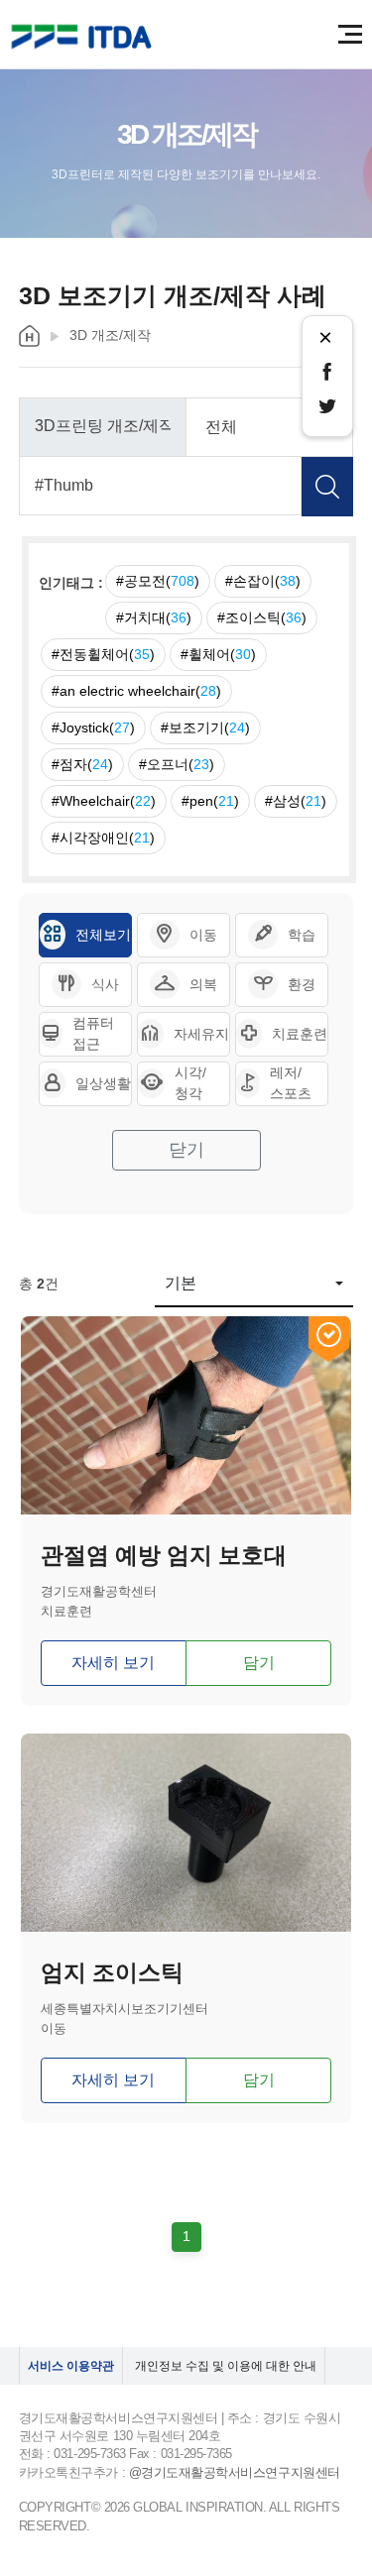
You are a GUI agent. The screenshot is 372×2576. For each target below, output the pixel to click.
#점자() (82, 764)
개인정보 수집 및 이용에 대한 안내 (226, 2366)
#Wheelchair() (104, 801)
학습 (302, 935)
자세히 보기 (113, 1663)
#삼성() (296, 801)
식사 (105, 984)
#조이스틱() (262, 617)
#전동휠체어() (103, 654)
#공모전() (158, 581)
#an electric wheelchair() (136, 691)
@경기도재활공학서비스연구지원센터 (235, 2472)
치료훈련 (300, 1034)
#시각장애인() (103, 838)
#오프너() (177, 764)
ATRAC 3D (84, 37)
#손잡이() (263, 581)
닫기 (186, 1150)
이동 (203, 935)
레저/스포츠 (291, 1083)
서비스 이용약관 (71, 2366)
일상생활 (103, 1083)
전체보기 (103, 935)
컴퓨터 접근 (93, 1033)
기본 (181, 1283)
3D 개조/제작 (110, 335)
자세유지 (201, 1034)
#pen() (210, 801)
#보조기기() (205, 728)
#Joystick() (93, 728)
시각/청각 (190, 1083)
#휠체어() (218, 654)
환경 (302, 984)
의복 (203, 984)
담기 (259, 1663)
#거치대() (154, 617)
